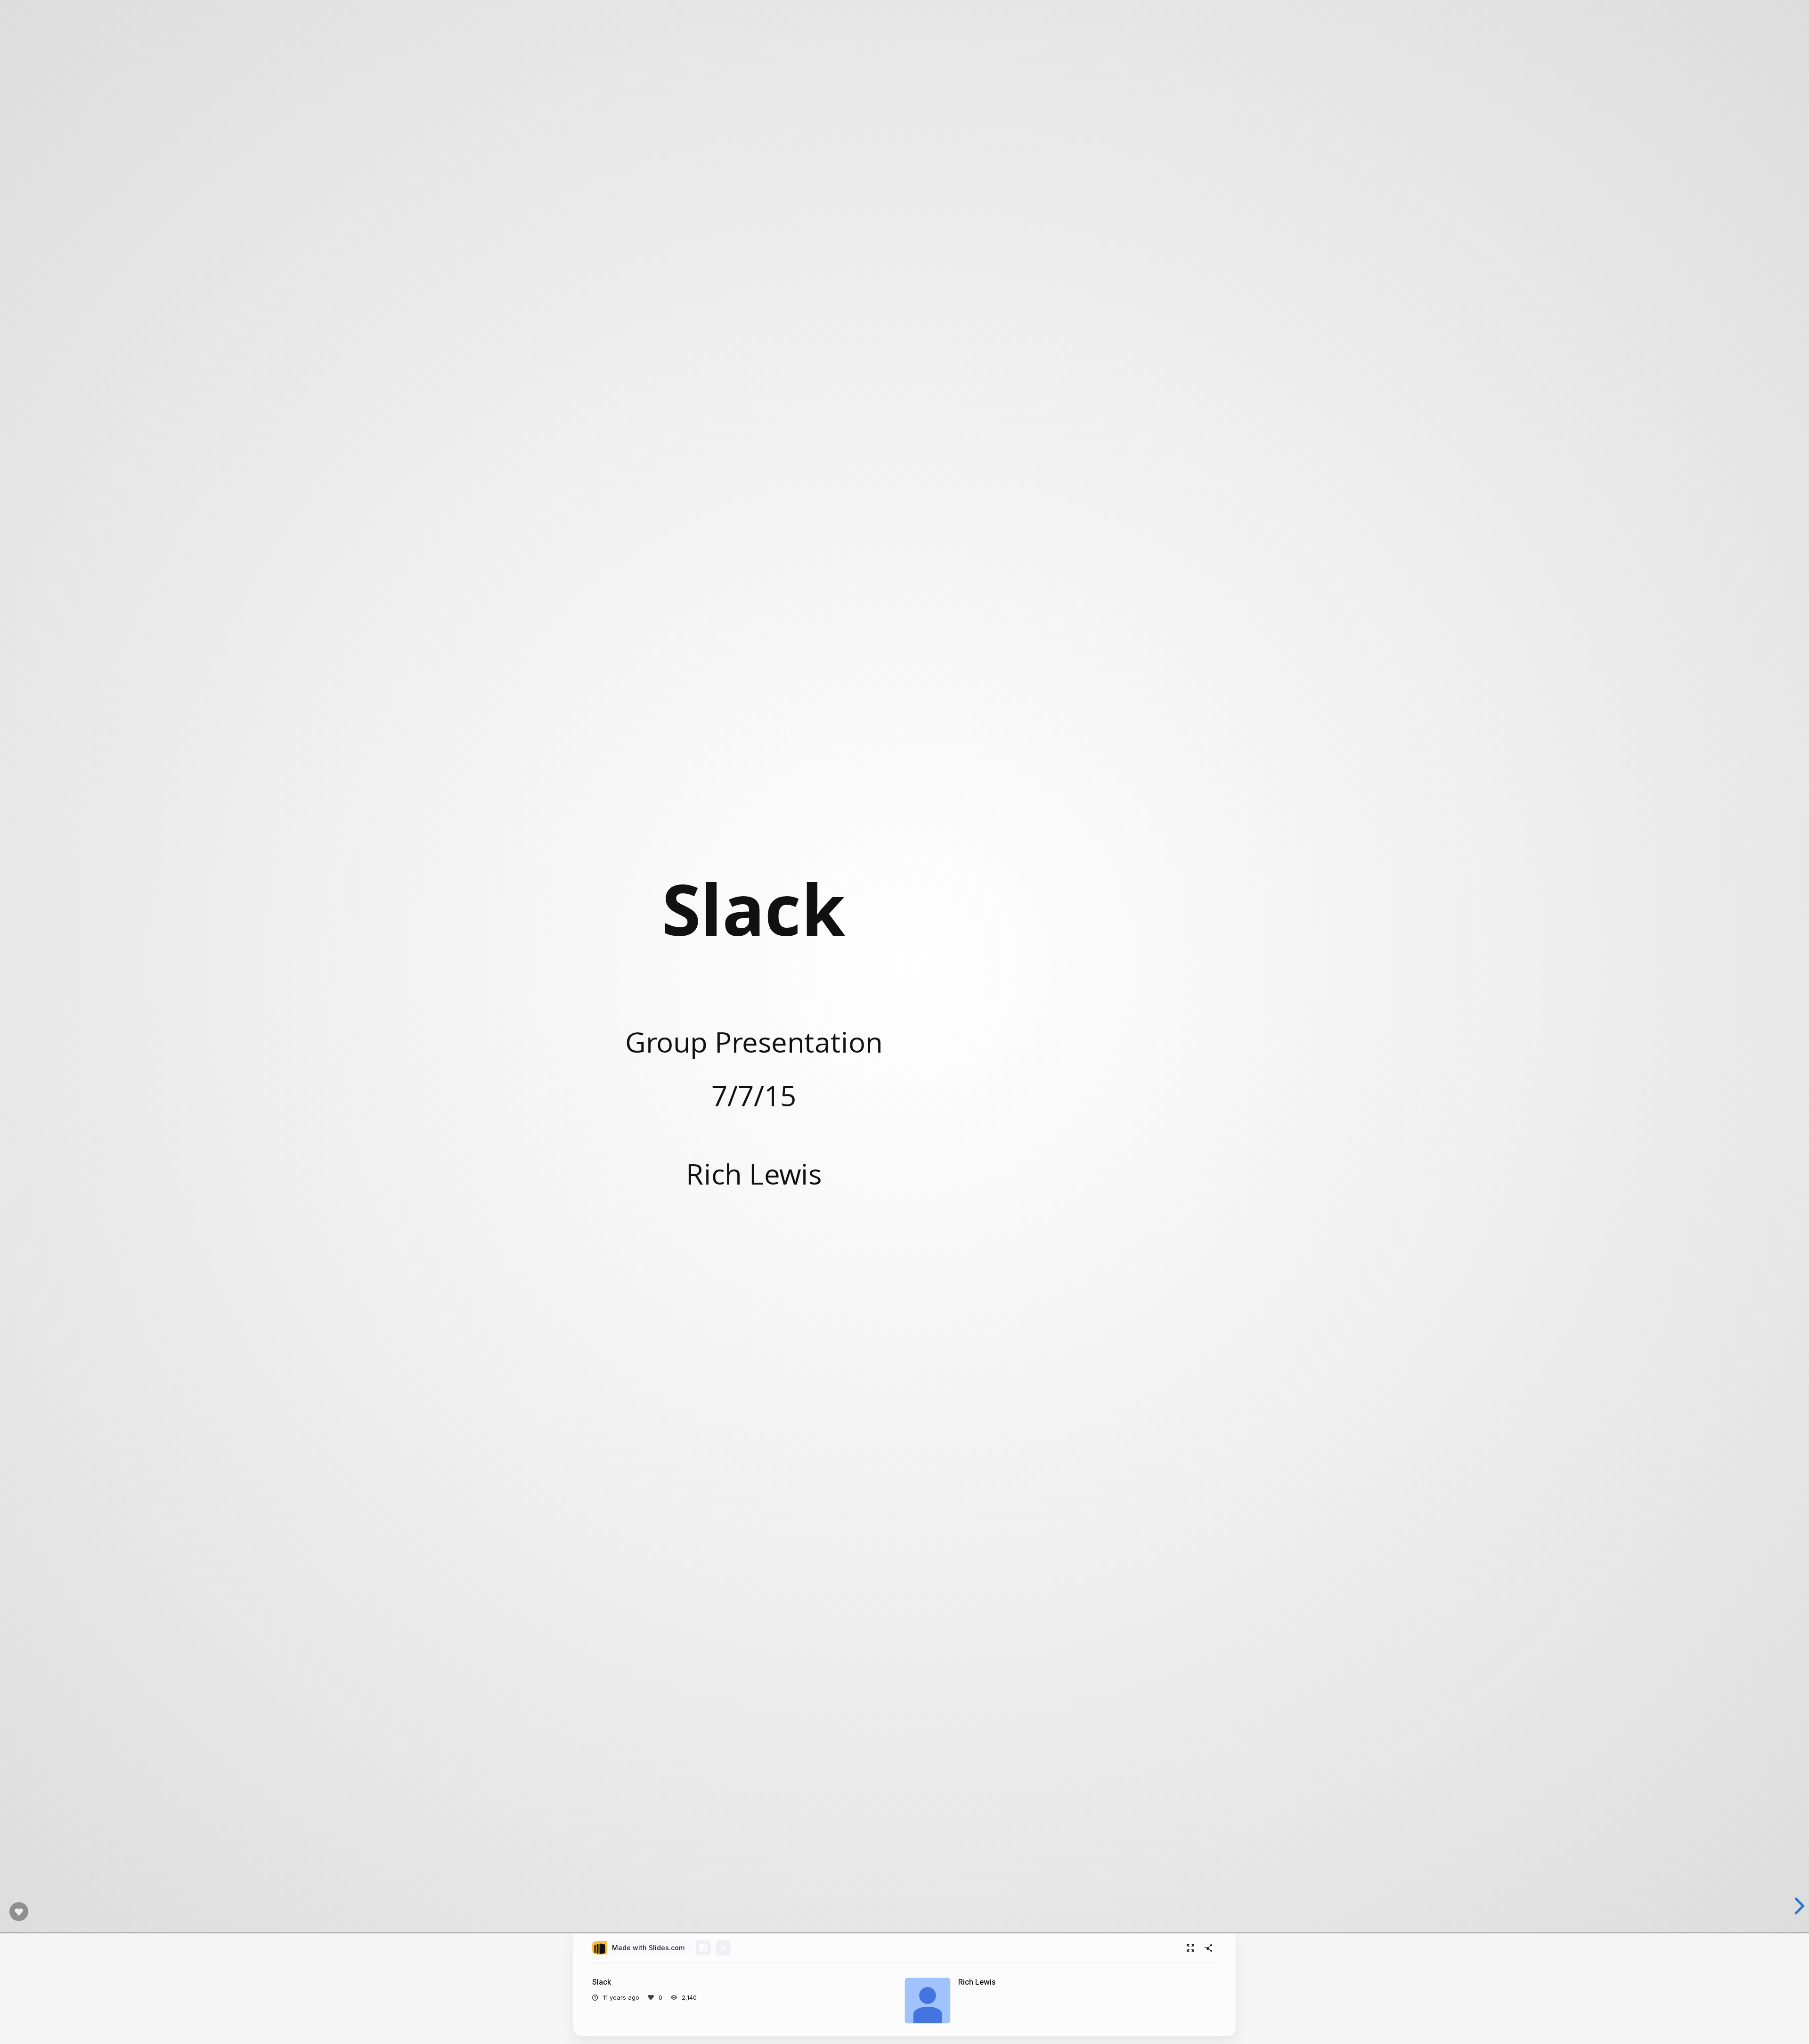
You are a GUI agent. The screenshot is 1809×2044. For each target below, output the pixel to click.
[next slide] (1796, 1906)
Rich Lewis (977, 1982)
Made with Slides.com (648, 1948)
